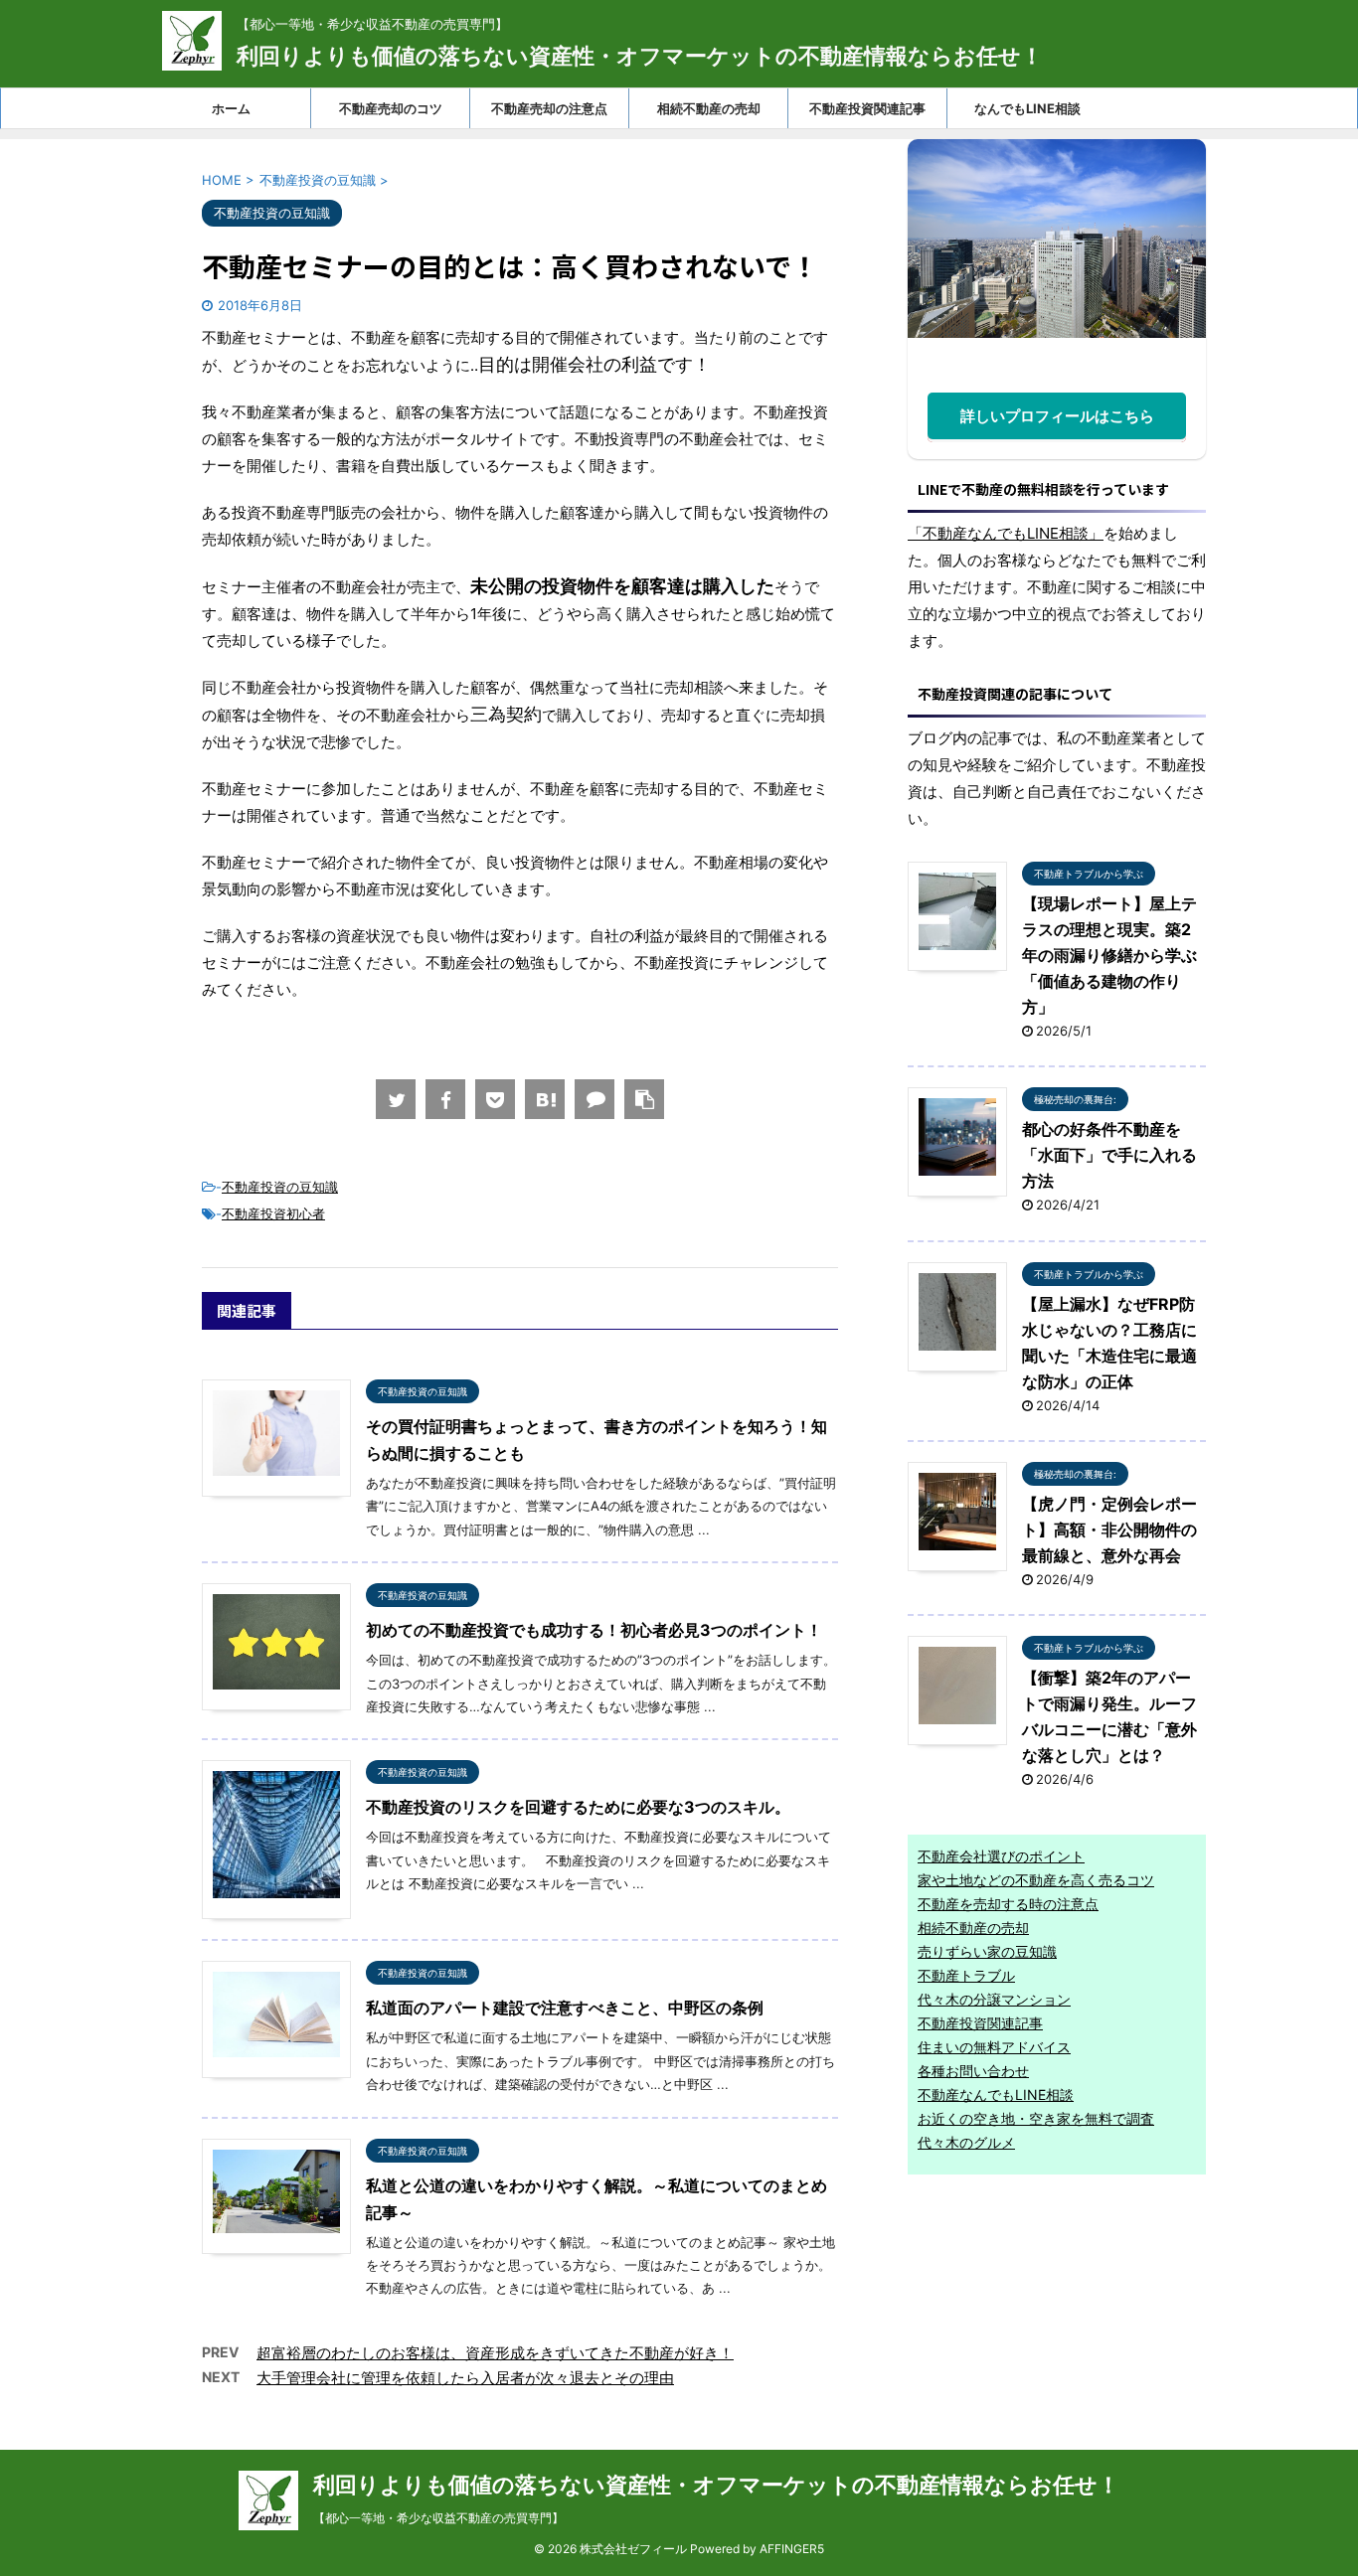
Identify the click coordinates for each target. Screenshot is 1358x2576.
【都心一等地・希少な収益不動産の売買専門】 (438, 2518)
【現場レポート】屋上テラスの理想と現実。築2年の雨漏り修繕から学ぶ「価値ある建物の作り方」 (1109, 955)
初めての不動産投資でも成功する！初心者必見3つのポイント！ (594, 1630)
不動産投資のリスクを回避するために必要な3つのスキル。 (578, 1807)
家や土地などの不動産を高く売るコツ (1036, 1880)
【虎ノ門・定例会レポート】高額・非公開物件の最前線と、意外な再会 (1109, 1529)
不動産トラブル (966, 1975)
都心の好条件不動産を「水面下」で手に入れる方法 (1109, 1155)
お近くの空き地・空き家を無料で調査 (1036, 2118)
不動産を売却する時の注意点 (1008, 1904)
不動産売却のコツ (391, 108)
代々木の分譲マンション (994, 1999)
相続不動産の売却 (709, 108)
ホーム (231, 108)
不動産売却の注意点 (549, 108)
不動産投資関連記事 (867, 108)
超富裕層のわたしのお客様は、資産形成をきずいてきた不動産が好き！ (495, 2353)
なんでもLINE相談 (1027, 108)
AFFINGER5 (792, 2549)
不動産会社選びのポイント (1001, 1856)
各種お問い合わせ (973, 2071)
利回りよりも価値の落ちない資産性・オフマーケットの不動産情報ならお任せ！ (640, 56)
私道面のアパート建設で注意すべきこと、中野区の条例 (565, 2008)
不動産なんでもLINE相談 (996, 2094)
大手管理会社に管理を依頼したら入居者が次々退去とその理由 (465, 2378)
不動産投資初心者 (273, 1213)
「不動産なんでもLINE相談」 (1006, 533)
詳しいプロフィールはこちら (1057, 416)
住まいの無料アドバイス (994, 2047)
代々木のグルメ (966, 2142)
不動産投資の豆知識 (280, 1187)
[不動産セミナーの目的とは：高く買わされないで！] (545, 1099)
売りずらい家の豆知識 (987, 1951)
